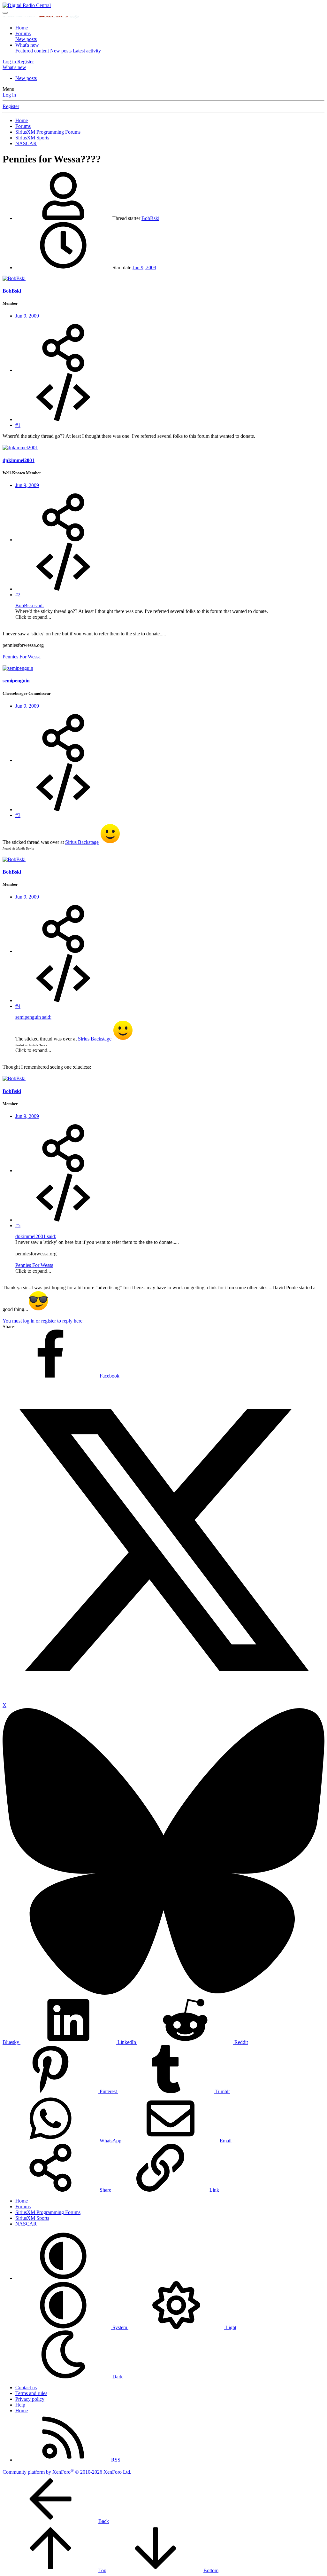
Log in (9, 95)
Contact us (26, 2388)
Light (230, 2327)
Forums (23, 33)
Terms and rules (31, 2393)
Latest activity (87, 51)
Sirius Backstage (82, 842)
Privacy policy (30, 2399)
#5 (18, 1225)
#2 (18, 595)
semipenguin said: (33, 1017)
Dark (117, 2377)
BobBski (150, 218)
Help (20, 2405)
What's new (27, 45)
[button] (63, 2278)
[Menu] (5, 13)
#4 (18, 1006)
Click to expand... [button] (33, 617)
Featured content (32, 51)
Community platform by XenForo (67, 2472)
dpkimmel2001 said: (36, 1236)
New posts (26, 39)
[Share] (63, 370)
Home (22, 28)
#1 (18, 425)
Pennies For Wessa (22, 657)
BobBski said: (30, 605)
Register (11, 106)
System (120, 2327)
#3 (18, 815)
